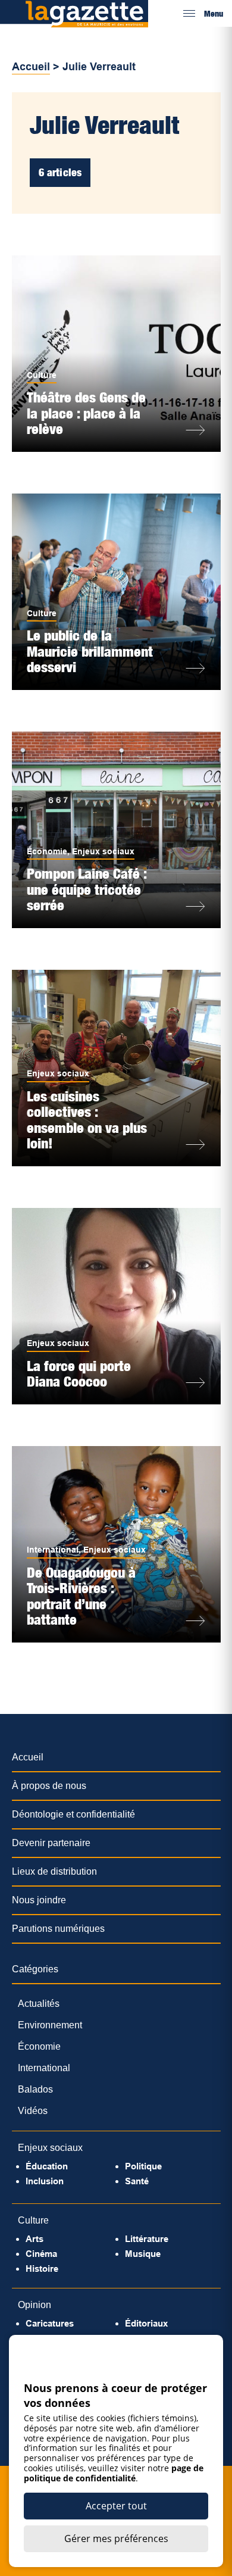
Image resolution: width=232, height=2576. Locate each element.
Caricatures (50, 2323)
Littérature (147, 2239)
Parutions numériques (58, 1929)
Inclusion (45, 2181)
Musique (143, 2254)
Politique (143, 2166)
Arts (35, 2239)
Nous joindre (39, 1900)
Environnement (50, 2025)
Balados (35, 2089)
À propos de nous (49, 1786)
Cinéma (41, 2254)
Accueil (31, 67)
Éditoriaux (146, 2323)
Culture (42, 375)
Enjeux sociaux (103, 851)
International (53, 1550)
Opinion (35, 2305)
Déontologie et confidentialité (73, 1814)
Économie (47, 851)
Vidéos (33, 2111)
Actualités (39, 2004)
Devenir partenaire (51, 1843)
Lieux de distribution (54, 1871)
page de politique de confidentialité (114, 2473)
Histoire (42, 2269)
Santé (137, 2181)
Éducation (47, 2166)
